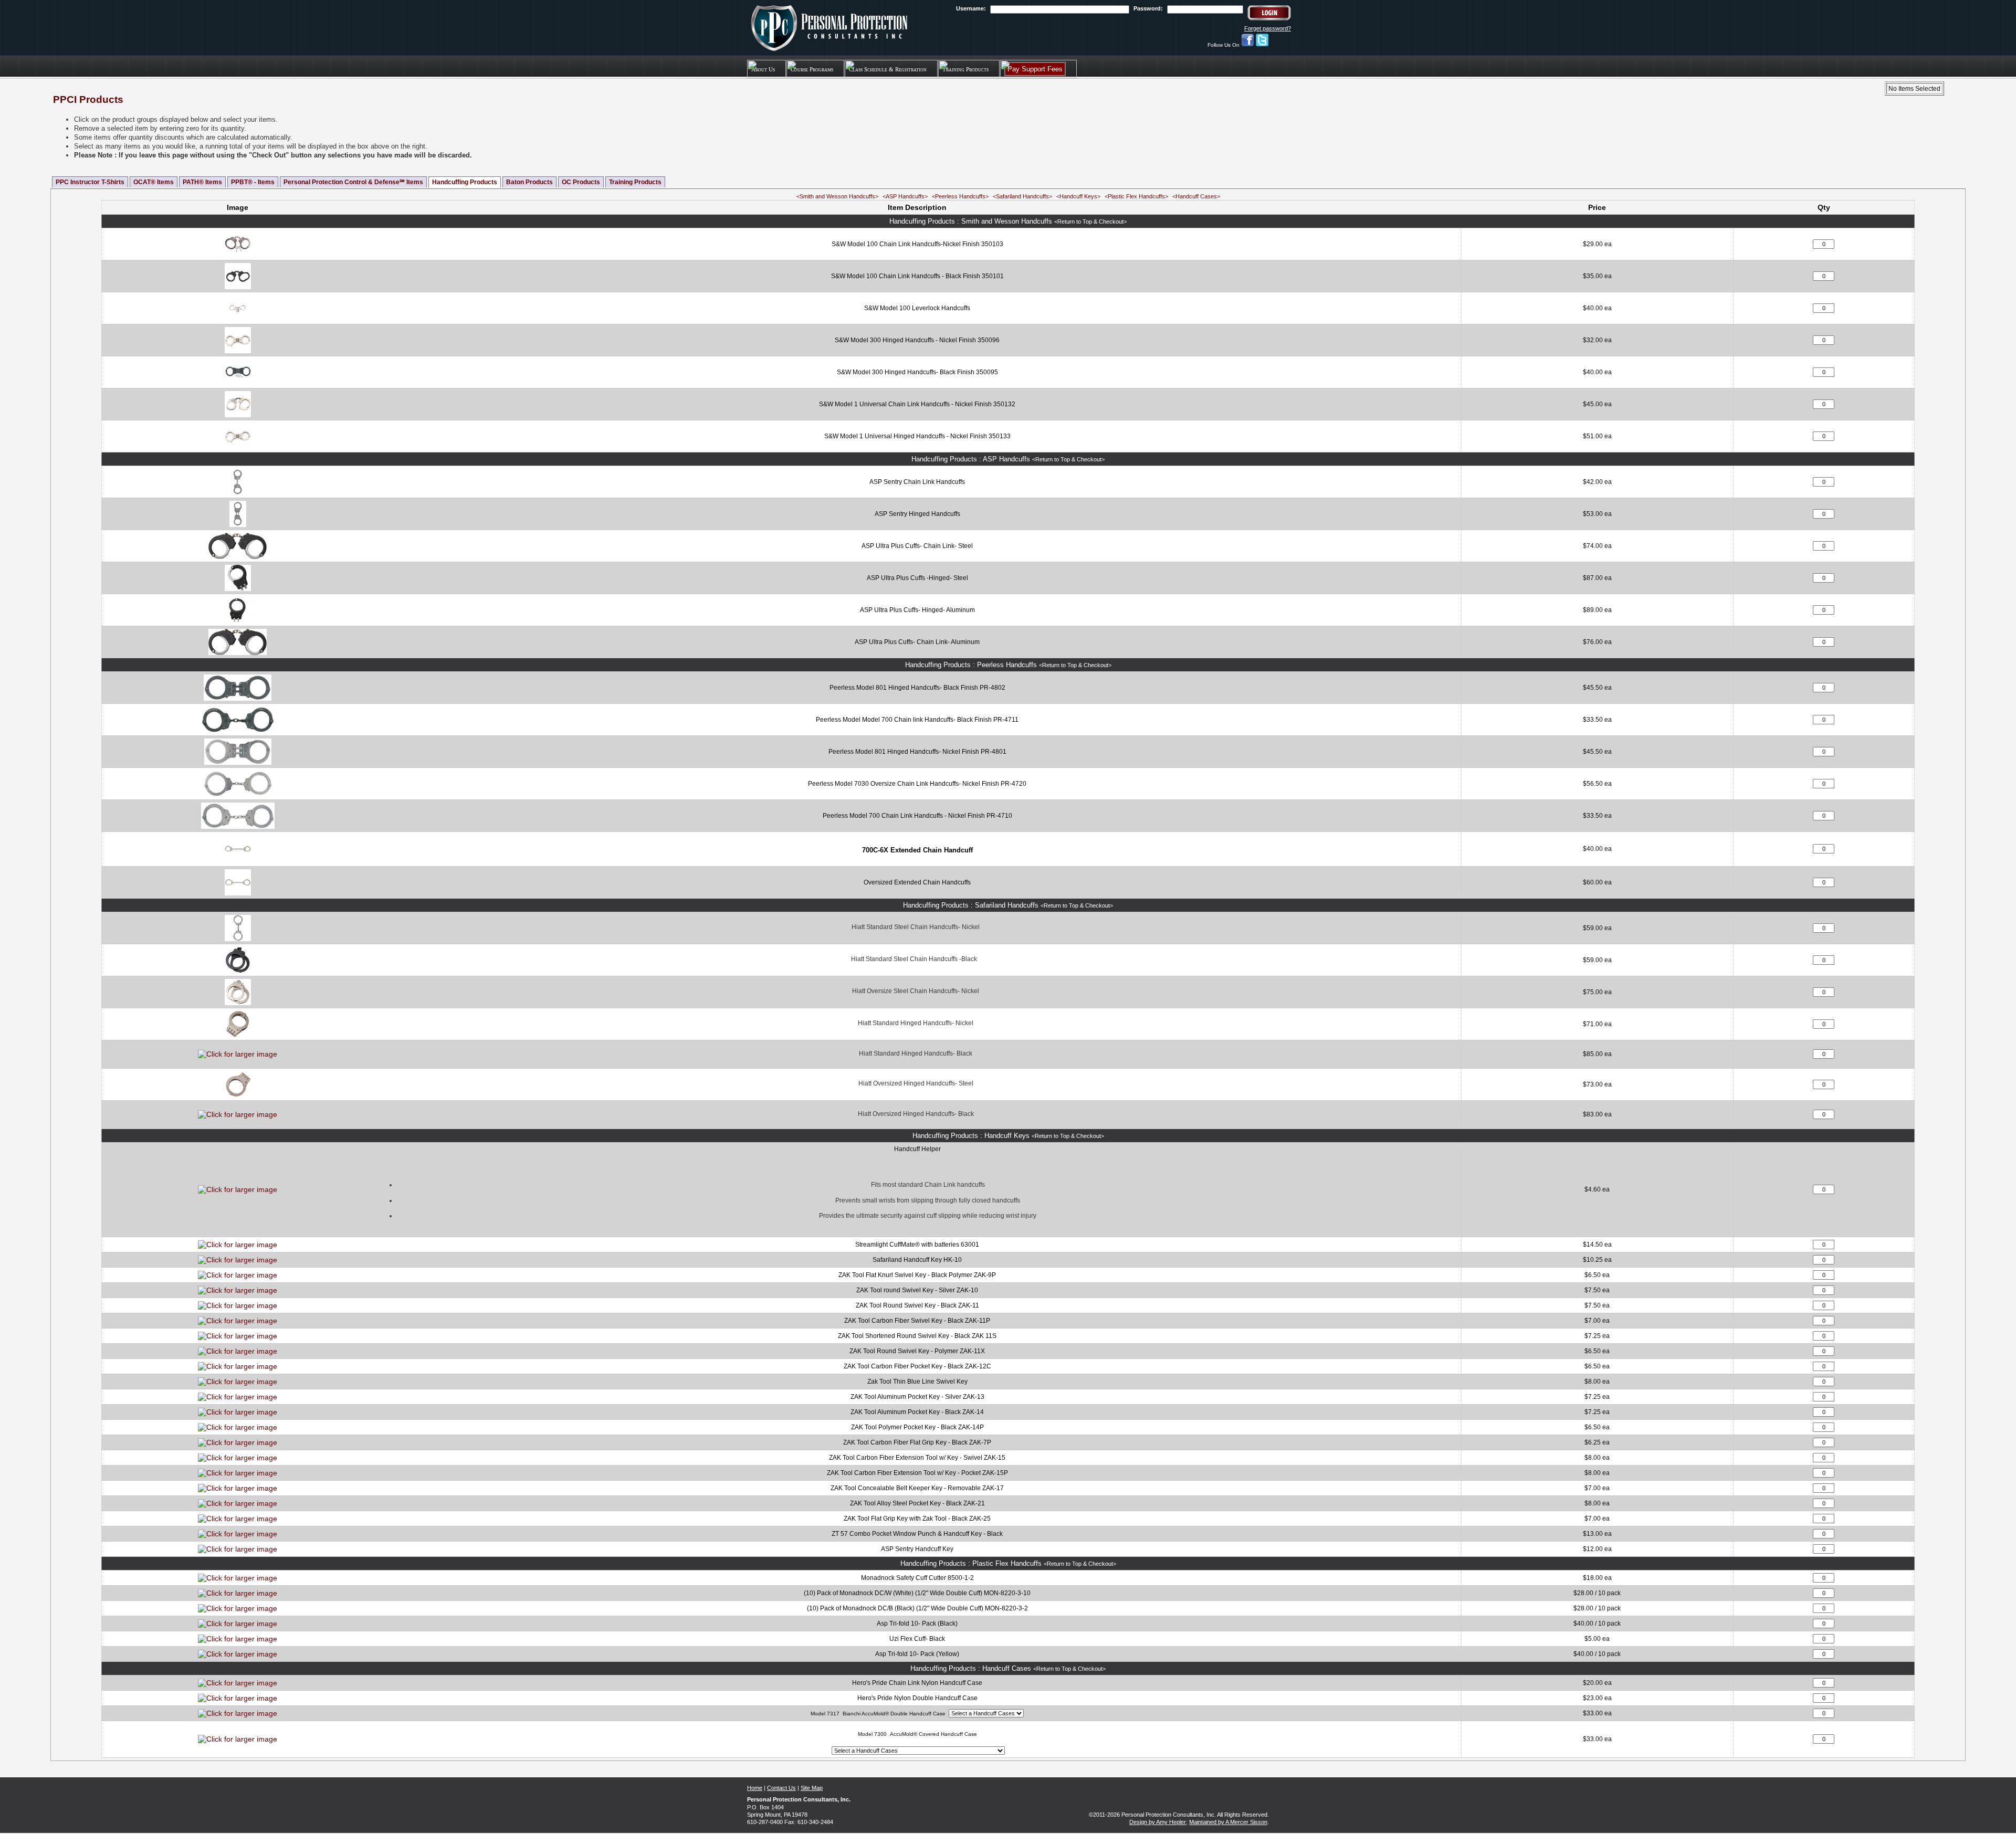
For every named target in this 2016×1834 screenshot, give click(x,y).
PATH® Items (202, 182)
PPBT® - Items (253, 182)
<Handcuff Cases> (1196, 196)
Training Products (635, 182)
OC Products (581, 182)
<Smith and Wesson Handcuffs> (837, 196)
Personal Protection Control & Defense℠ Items (353, 182)
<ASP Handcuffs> (905, 196)
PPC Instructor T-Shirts (90, 182)
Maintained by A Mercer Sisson (1228, 1822)
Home (755, 1788)
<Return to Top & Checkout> (1090, 222)
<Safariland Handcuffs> (1022, 196)
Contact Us (781, 1788)
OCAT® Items (154, 182)
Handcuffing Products (465, 182)
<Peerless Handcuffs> (960, 196)
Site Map (812, 1788)
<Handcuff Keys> (1078, 196)
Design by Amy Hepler (1158, 1822)
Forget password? (1268, 28)
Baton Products (529, 182)
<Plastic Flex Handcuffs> (1136, 196)
